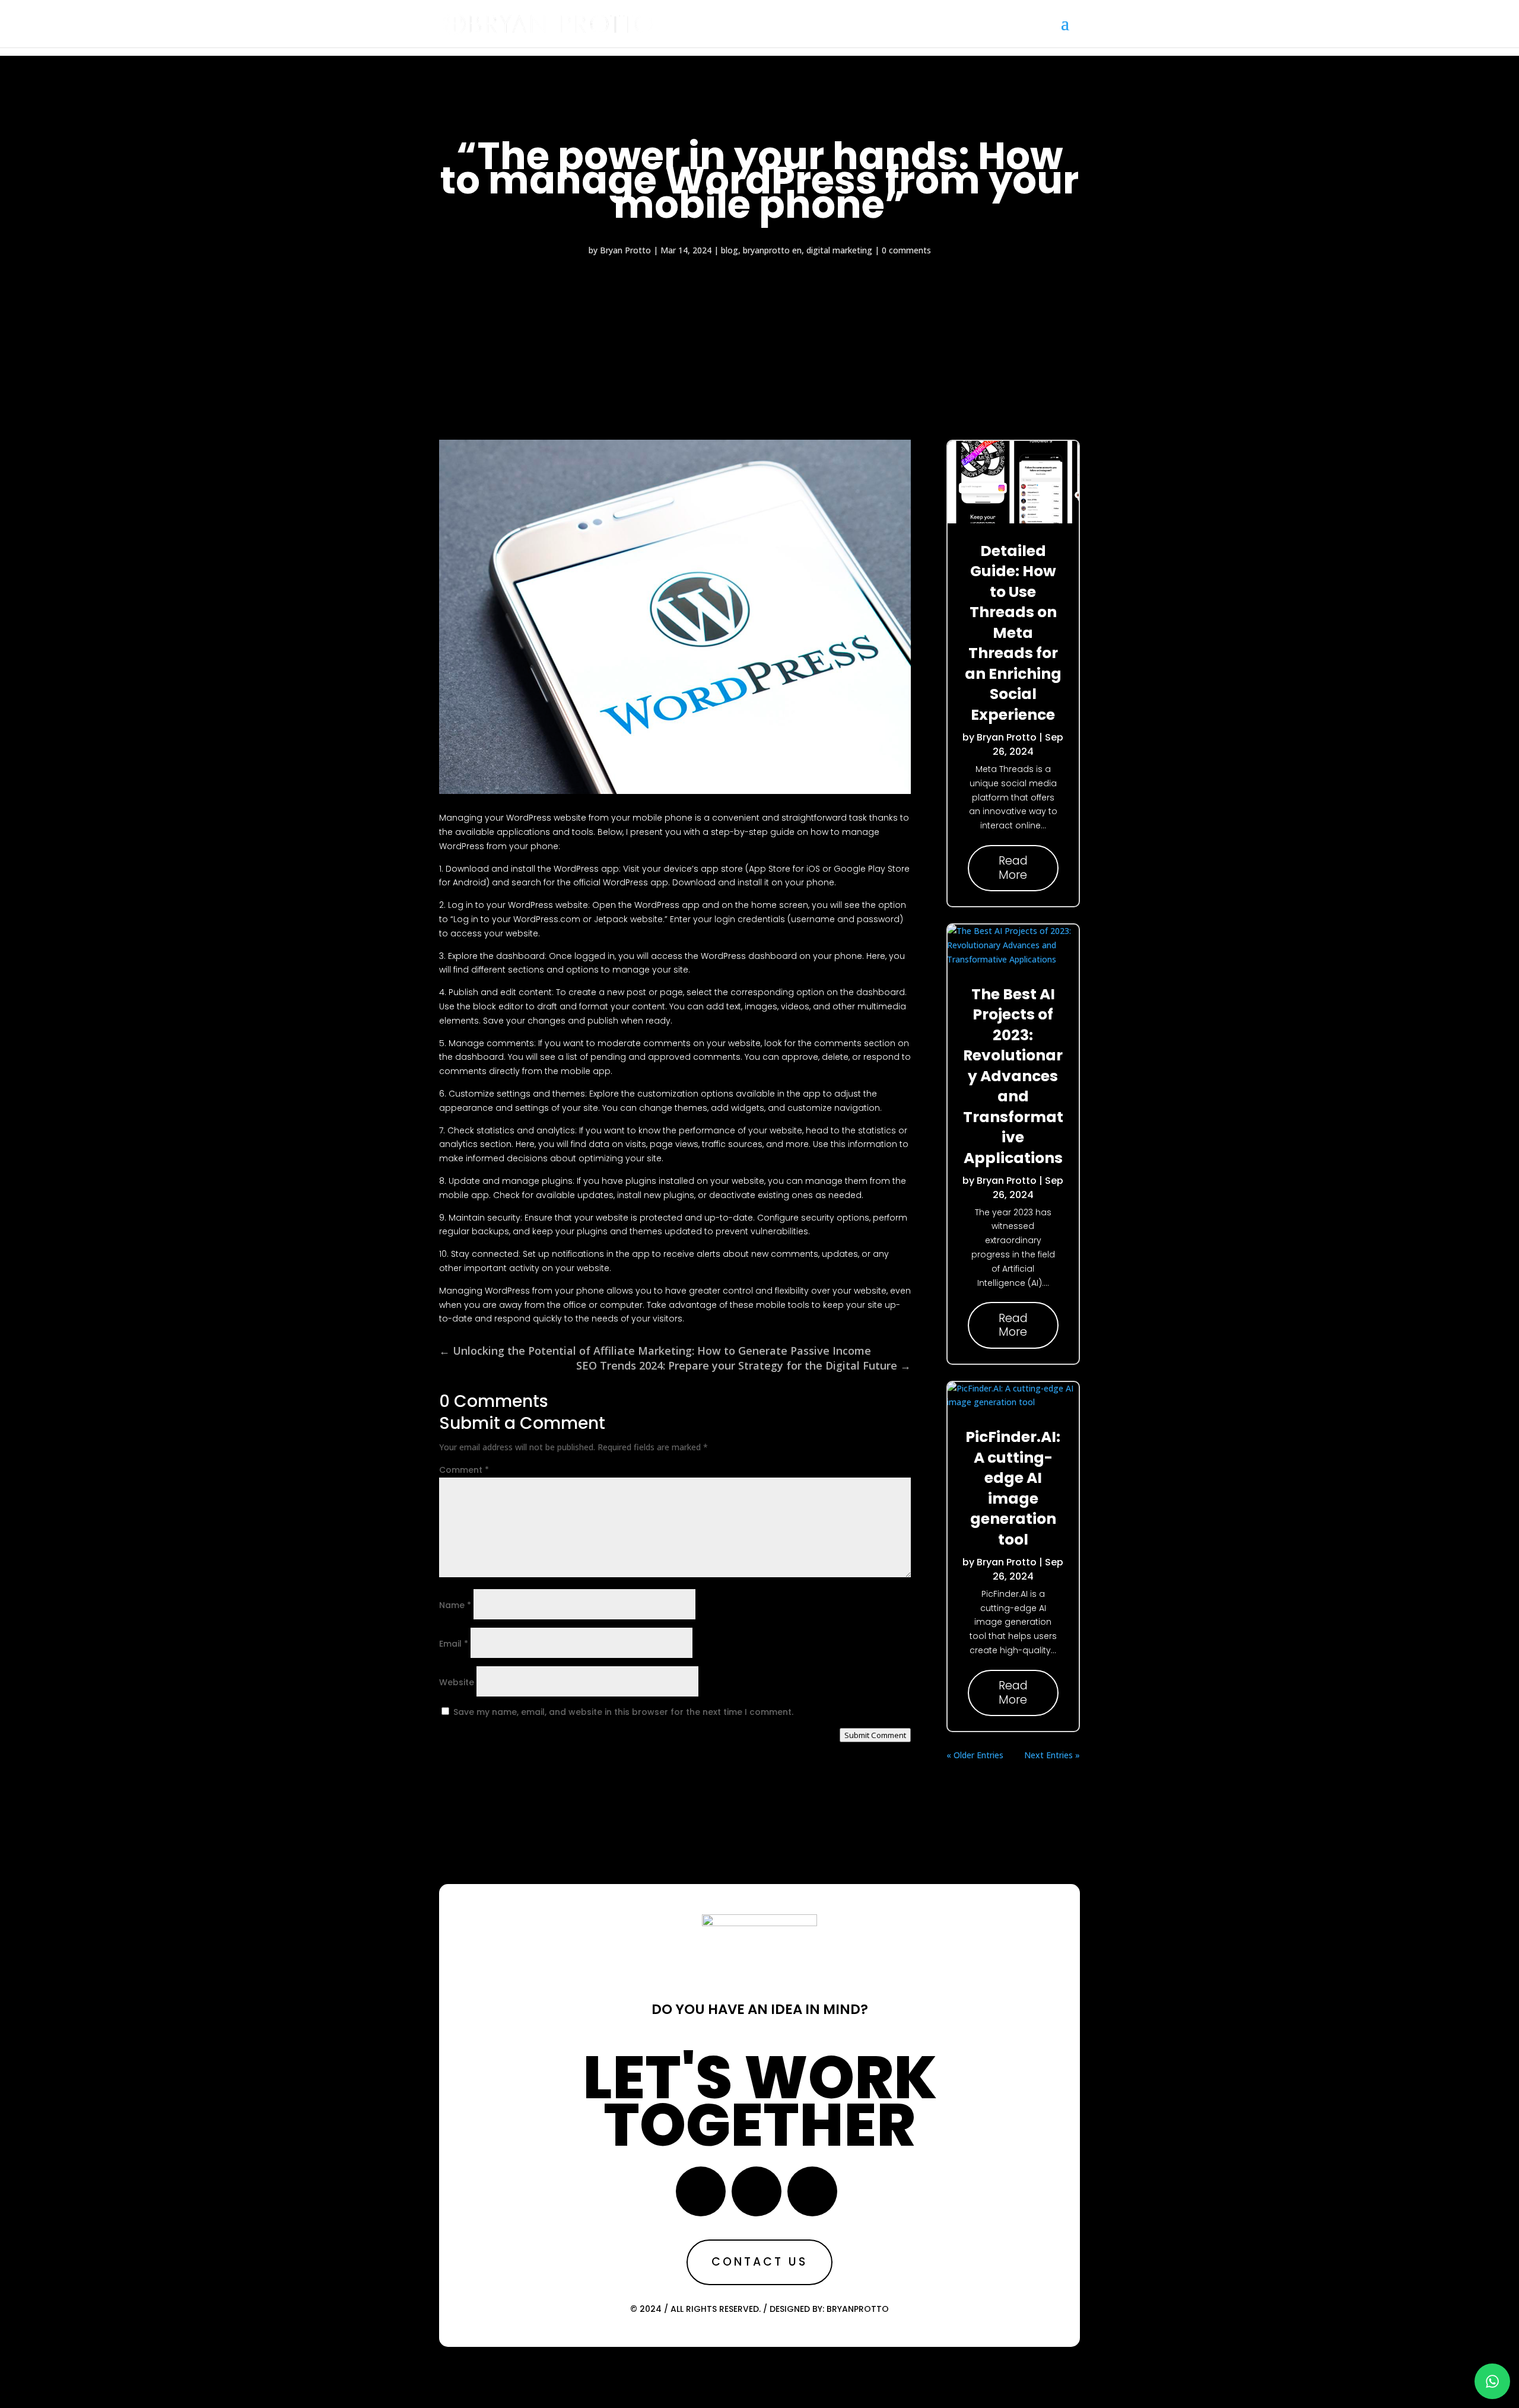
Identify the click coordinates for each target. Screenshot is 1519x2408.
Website (457, 1682)
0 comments (906, 250)
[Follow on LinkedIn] (812, 2191)
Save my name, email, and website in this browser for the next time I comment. (623, 1712)
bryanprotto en (772, 250)
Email (454, 1644)
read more (1013, 868)
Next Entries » (1052, 1755)
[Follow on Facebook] (701, 2191)
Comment (464, 1470)
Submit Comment (875, 1735)
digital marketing (839, 250)
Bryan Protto (625, 250)
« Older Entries (975, 1755)
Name (455, 1605)
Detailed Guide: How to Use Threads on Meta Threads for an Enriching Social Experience (1013, 633)
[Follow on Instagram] (757, 2191)
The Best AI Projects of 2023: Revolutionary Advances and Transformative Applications (1013, 1076)
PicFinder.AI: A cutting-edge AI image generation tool (1013, 1488)
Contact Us (759, 2262)
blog (730, 250)
